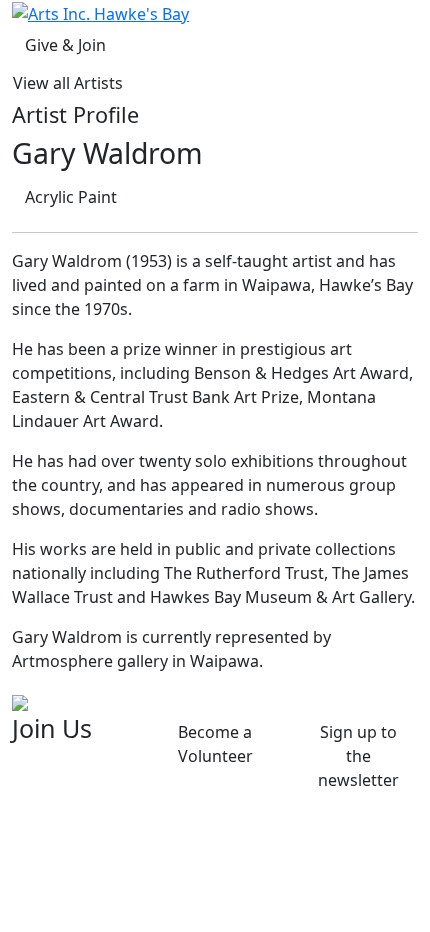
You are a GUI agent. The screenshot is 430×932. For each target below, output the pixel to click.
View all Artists (68, 83)
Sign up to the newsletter (358, 756)
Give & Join (65, 45)
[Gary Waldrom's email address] (20, 701)
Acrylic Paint (71, 197)
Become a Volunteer (215, 744)
